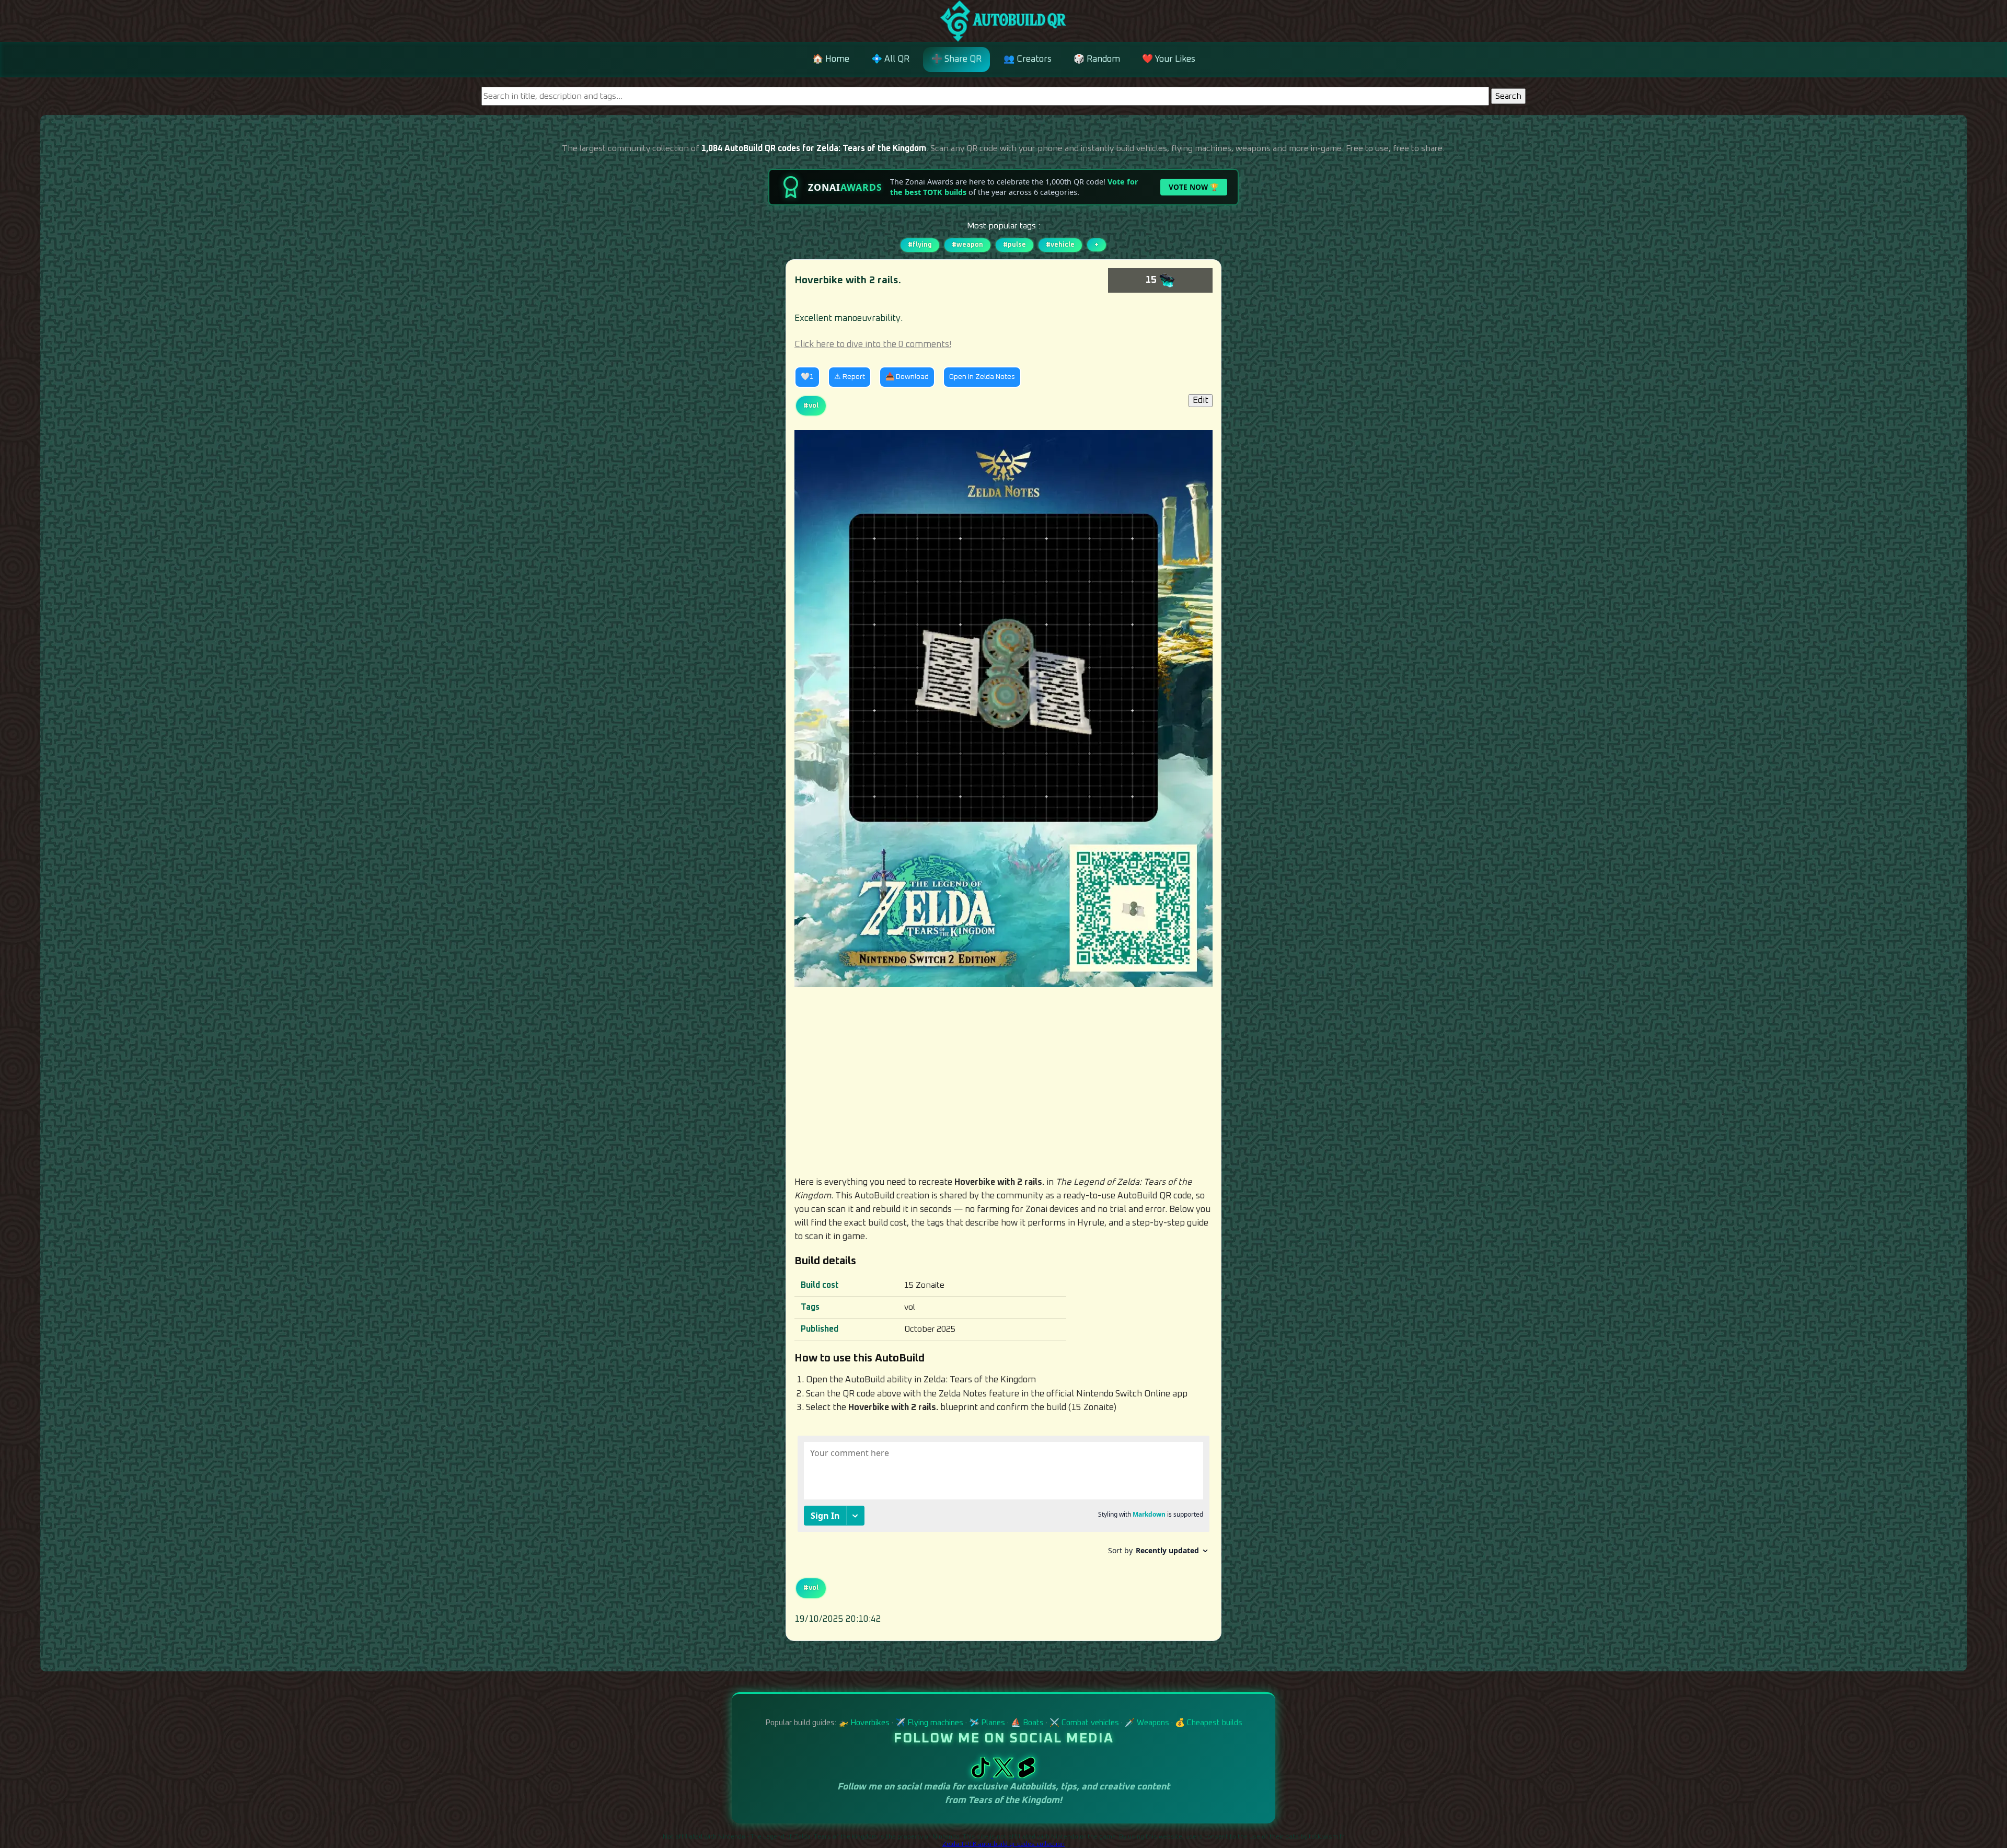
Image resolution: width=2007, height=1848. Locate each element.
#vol (811, 406)
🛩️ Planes (987, 1723)
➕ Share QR (956, 59)
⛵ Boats (1027, 1723)
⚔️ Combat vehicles (1084, 1723)
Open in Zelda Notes (982, 377)
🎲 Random (1097, 59)
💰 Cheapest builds (1209, 1723)
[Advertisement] (1004, 1081)
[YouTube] (1026, 1775)
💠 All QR (890, 59)
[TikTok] (982, 1775)
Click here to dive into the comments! (873, 345)
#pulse (1014, 245)
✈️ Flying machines (929, 1723)
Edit (1201, 401)
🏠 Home (831, 59)
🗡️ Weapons (1147, 1723)
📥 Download (907, 377)
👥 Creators (1028, 59)
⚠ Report (850, 377)
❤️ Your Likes (1169, 59)
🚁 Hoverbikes (864, 1723)
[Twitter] (1005, 1775)
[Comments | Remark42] (1004, 1499)
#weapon (967, 245)
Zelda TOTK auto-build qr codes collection (1004, 1844)
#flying (920, 245)
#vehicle (1060, 245)
